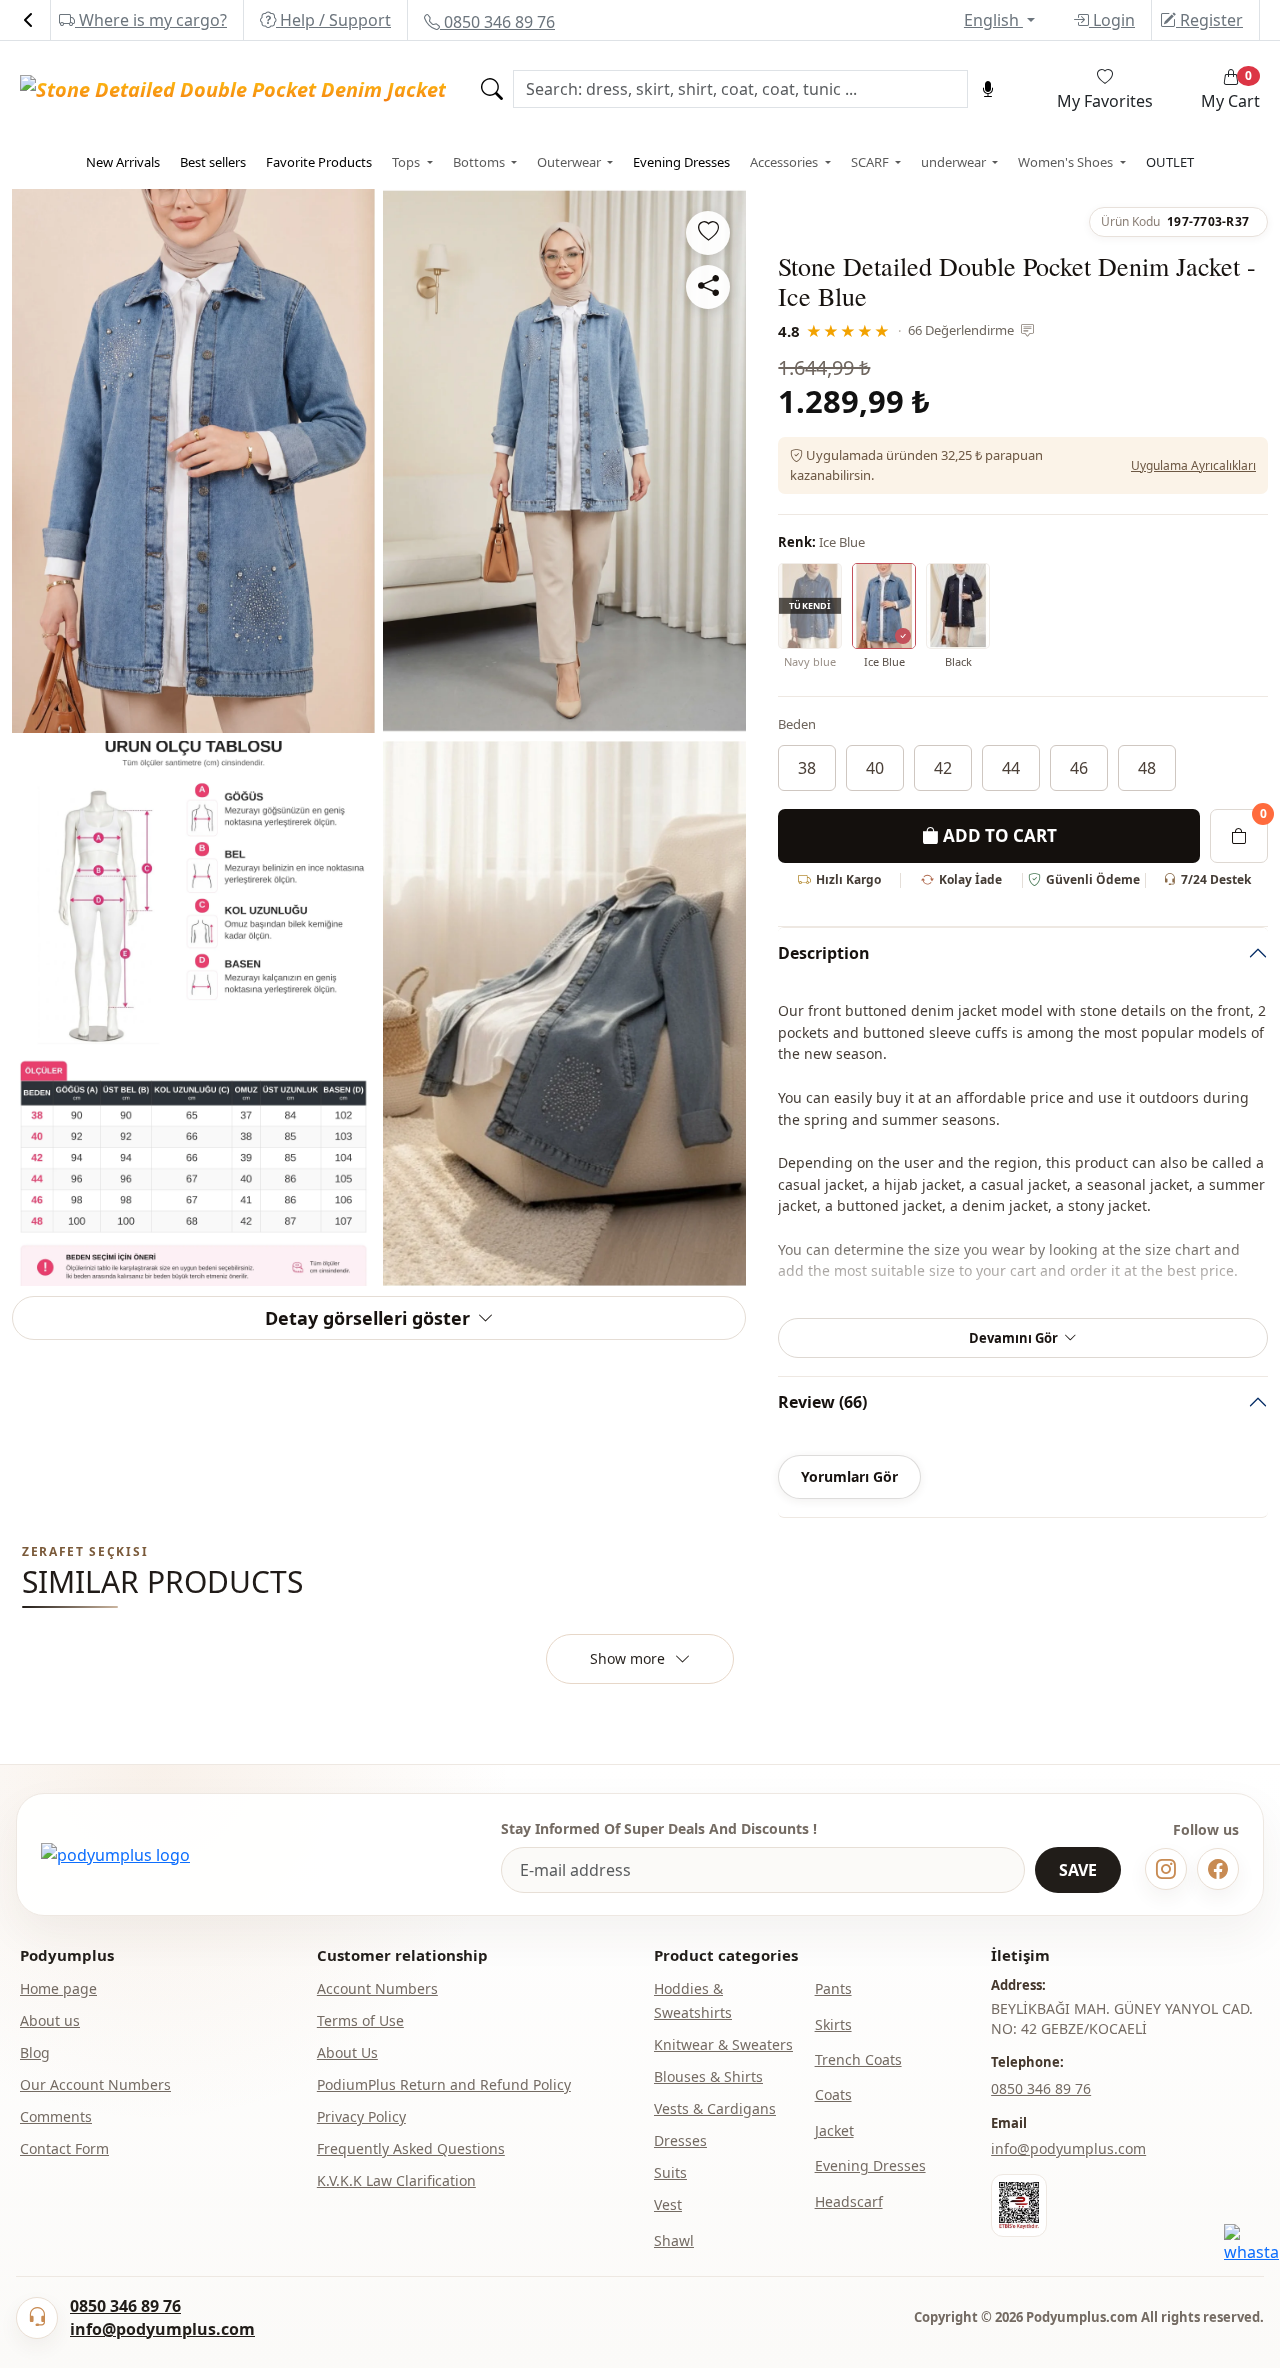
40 (875, 768)
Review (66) (822, 1402)
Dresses (680, 2140)
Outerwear (570, 162)
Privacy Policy (361, 2116)
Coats (833, 2094)
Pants (833, 1988)
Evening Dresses (681, 162)
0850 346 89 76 (497, 22)
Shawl (674, 2240)
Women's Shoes (1067, 162)
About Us (347, 2052)
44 (1011, 768)
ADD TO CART (998, 835)
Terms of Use (360, 2020)
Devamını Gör (1013, 1338)
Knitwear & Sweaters (723, 2044)
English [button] (993, 20)
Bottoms (480, 162)
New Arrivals (123, 162)
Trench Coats (858, 2059)
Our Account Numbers (95, 2084)
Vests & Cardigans (715, 2108)
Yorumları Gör (849, 1476)
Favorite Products (319, 162)
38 (807, 768)
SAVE (1078, 1870)
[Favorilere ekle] (708, 233)
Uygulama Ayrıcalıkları (1193, 465)
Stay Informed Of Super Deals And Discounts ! (659, 1828)
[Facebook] (1218, 1869)
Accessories (785, 162)
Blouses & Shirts (708, 2076)
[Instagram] (1166, 1869)
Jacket (834, 2130)
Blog (35, 2052)
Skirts (833, 2024)
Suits (670, 2172)
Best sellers (213, 162)
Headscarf (849, 2201)
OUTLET (1170, 162)
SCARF (871, 162)
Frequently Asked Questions (411, 2148)
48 (1147, 768)
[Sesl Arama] (988, 89)
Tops (407, 162)
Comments (56, 2116)
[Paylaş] (708, 287)
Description (824, 953)
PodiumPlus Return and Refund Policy (444, 2084)
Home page (58, 1988)
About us (50, 2020)
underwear (955, 162)
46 (1079, 768)
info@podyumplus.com (1068, 2148)
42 (943, 768)
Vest (668, 2204)
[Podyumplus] (115, 1855)
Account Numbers (377, 1988)
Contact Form (64, 2148)
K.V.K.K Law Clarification (396, 2180)
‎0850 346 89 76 (1041, 2088)
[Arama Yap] (492, 89)
